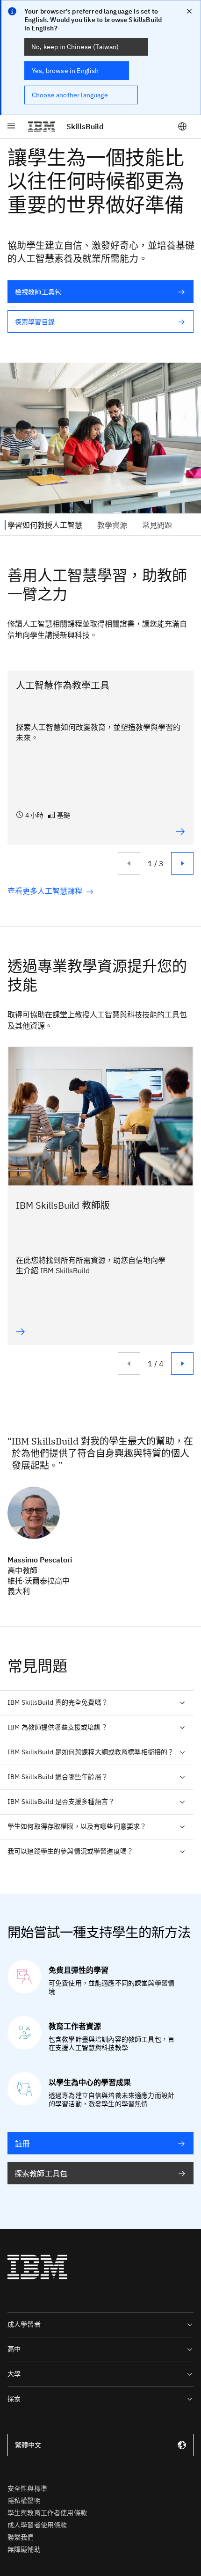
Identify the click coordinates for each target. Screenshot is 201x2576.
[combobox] (100, 2445)
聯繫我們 (21, 2537)
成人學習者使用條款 (37, 2525)
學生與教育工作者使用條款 (47, 2513)
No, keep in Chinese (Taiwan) (75, 47)
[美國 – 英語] (182, 126)
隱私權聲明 (24, 2501)
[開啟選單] (11, 126)
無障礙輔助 (24, 2549)
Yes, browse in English (65, 71)
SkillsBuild (85, 126)
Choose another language (70, 95)
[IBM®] (42, 126)
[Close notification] (189, 11)
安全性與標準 (27, 2488)
